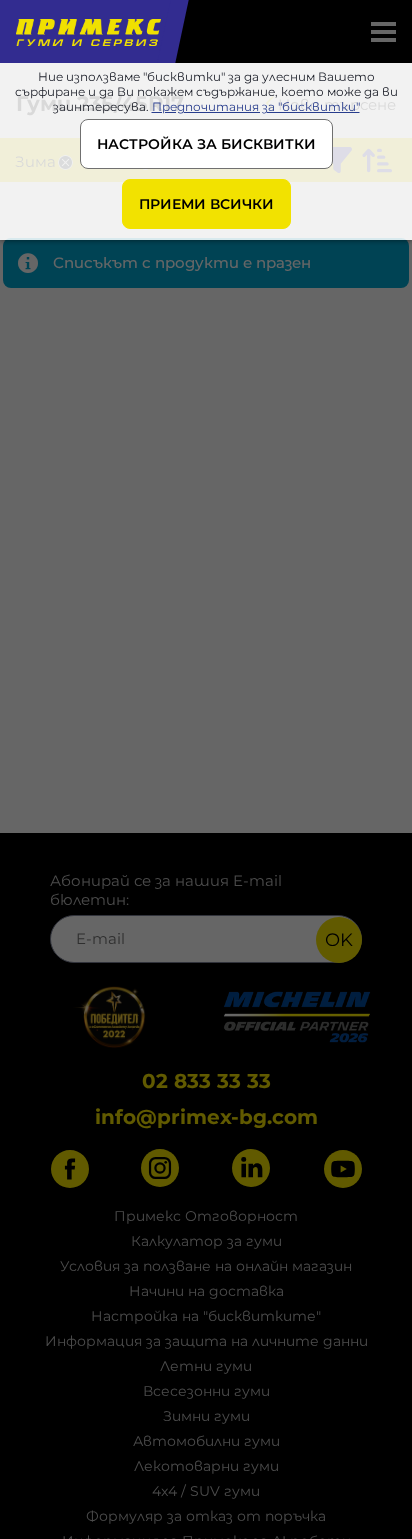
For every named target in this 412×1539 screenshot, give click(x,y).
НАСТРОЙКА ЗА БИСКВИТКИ (206, 144)
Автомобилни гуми (206, 1441)
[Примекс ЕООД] (86, 31)
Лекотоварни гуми (206, 1466)
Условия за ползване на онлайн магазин (206, 1266)
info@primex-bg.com (206, 1117)
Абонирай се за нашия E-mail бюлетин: (166, 890)
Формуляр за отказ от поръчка (206, 1516)
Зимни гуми (206, 1416)
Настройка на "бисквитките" (206, 1316)
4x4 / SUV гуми (206, 1491)
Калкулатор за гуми (206, 1241)
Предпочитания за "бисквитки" (256, 106)
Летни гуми (206, 1366)
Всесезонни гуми (206, 1391)
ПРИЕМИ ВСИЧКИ (206, 204)
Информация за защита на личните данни (206, 1341)
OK (339, 940)
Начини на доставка (206, 1291)
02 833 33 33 (206, 1081)
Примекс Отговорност (206, 1216)
